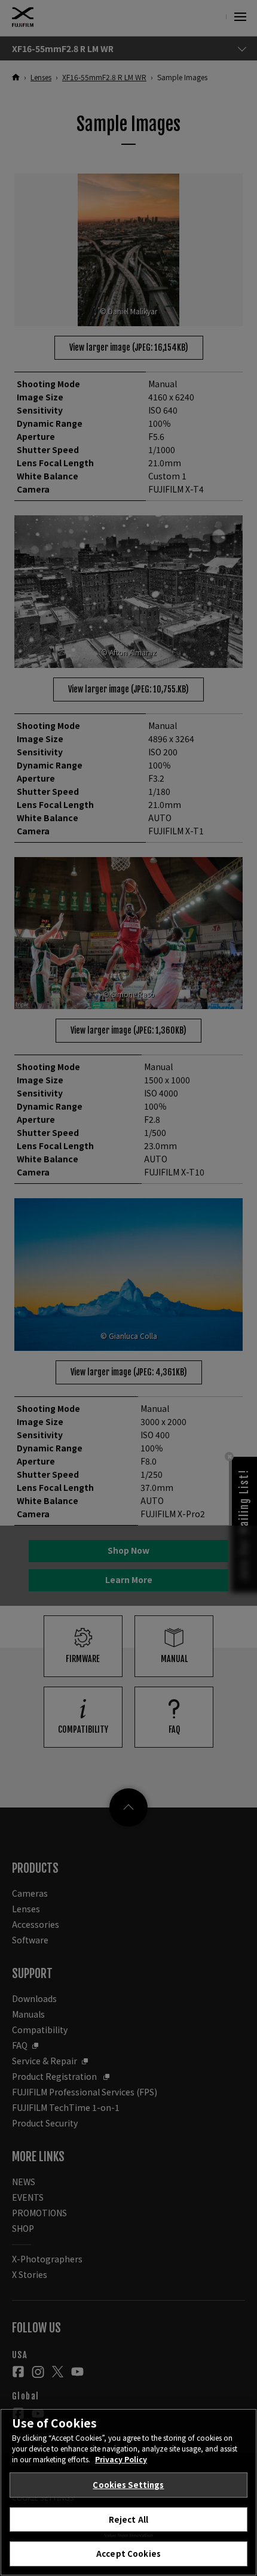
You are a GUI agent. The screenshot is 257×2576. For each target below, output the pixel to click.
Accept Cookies (128, 2554)
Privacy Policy (121, 2459)
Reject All (128, 2519)
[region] (128, 2492)
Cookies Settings (128, 2485)
